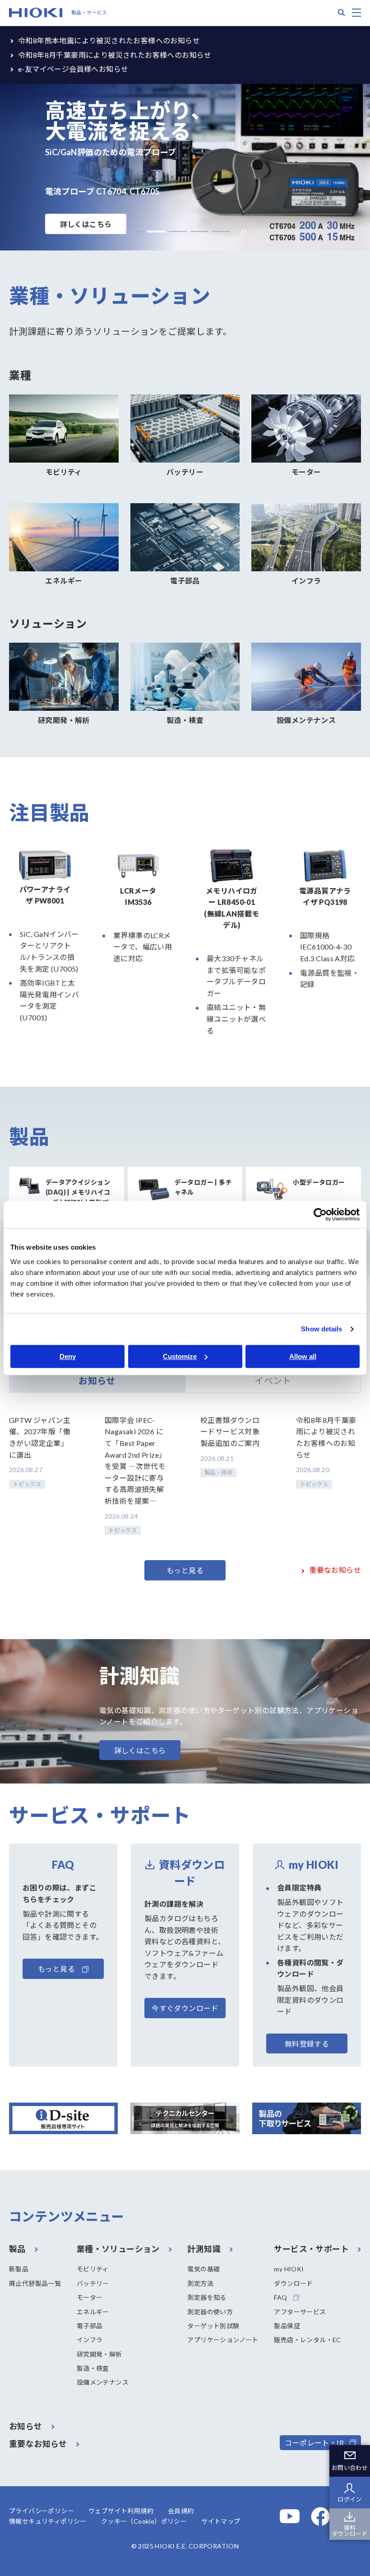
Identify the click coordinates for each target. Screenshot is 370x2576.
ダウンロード (293, 2283)
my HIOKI (289, 2269)
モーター (90, 2297)
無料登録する (307, 2044)
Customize (180, 1356)
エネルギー (93, 2312)
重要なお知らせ (335, 1570)
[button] (134, 232)
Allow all (303, 1356)
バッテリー (93, 2283)
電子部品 (90, 2326)
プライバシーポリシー (42, 2511)
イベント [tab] (273, 1381)
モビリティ (93, 2269)
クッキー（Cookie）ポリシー (144, 2521)
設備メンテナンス (103, 2382)
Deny (68, 1356)
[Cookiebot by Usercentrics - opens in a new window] (320, 1214)
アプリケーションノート (223, 2340)
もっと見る (185, 1570)
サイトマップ (221, 2521)
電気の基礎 (203, 2269)
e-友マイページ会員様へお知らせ (73, 69)
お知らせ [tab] (97, 1381)
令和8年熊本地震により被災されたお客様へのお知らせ (109, 40)
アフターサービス (300, 2312)
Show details (321, 1329)
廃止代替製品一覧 (35, 2283)
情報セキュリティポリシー (48, 2521)
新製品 (19, 2269)
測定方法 (200, 2283)
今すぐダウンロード (185, 2008)
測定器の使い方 (210, 2312)
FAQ (280, 2297)
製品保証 (287, 2326)
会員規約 (181, 2511)
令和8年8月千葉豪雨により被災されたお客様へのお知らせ (115, 55)
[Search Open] (342, 13)
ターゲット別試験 (213, 2326)
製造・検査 (93, 2368)
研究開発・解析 (99, 2354)
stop (242, 232)
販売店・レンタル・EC (307, 2340)
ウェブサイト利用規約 (121, 2511)
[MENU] (356, 13)
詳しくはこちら (86, 224)
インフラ (90, 2340)
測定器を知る (207, 2297)
